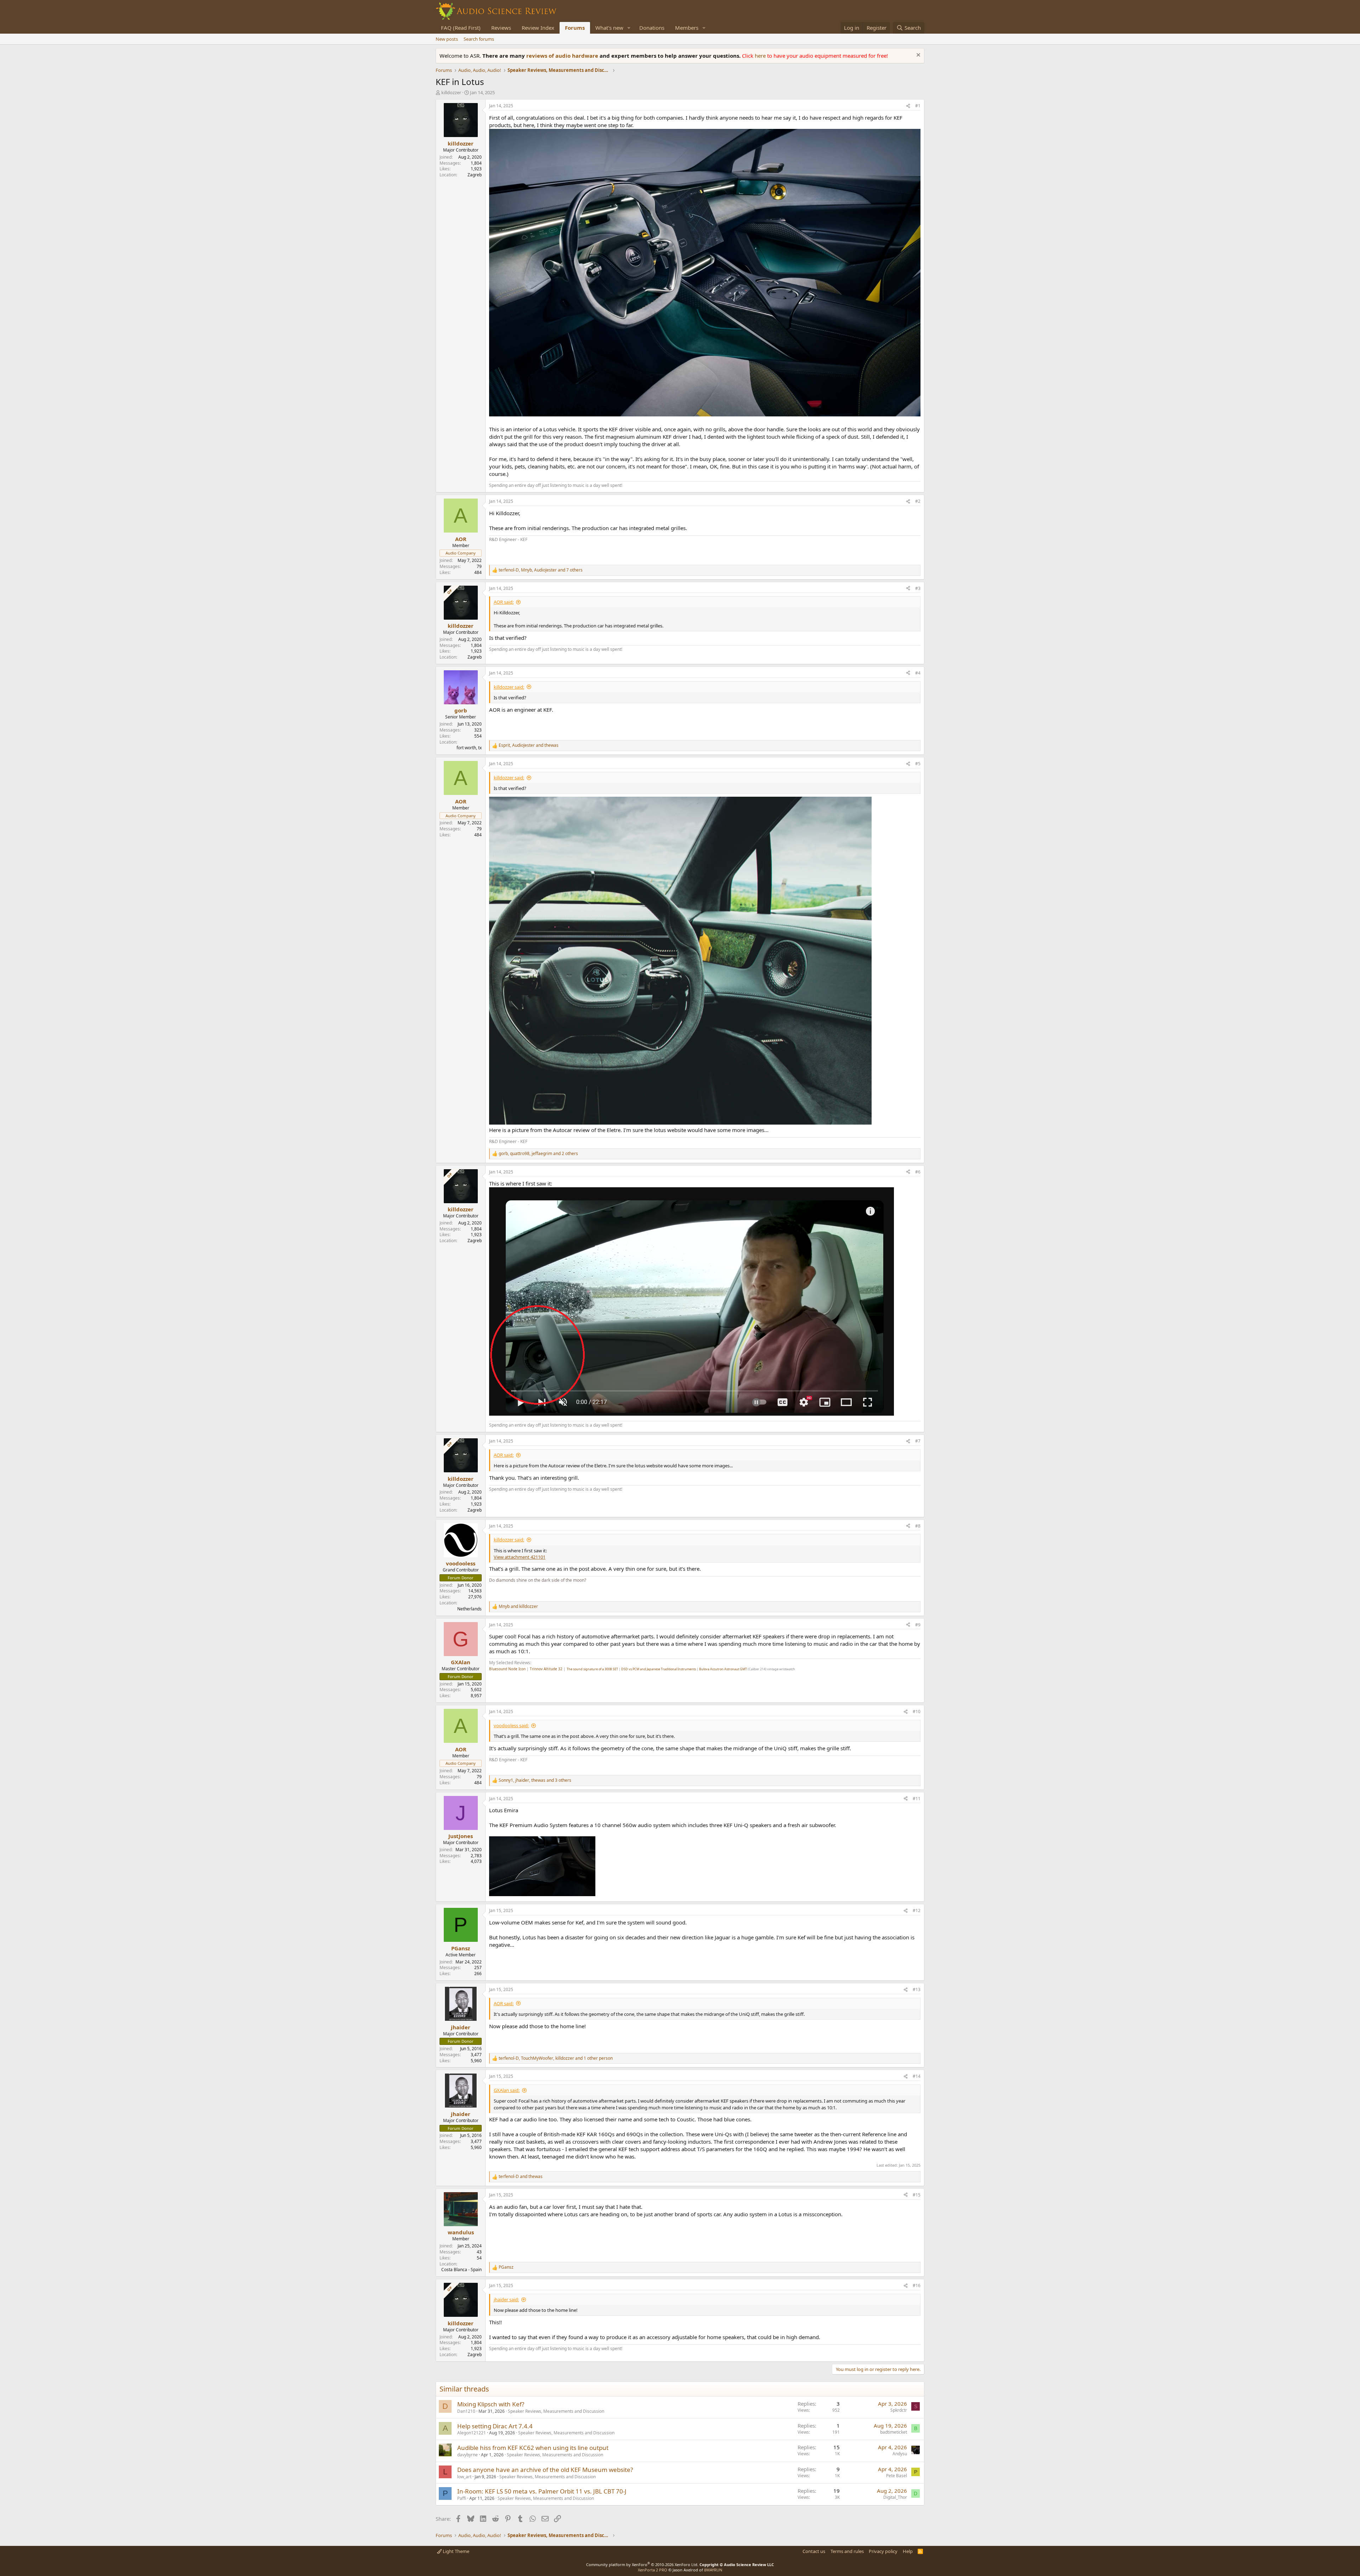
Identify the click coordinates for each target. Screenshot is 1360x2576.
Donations (652, 28)
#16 (917, 2285)
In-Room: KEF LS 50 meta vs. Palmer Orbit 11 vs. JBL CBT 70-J (542, 2491)
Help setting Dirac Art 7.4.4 (495, 2426)
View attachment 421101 (520, 1557)
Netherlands (469, 1609)
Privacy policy (883, 2551)
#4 (918, 673)
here (761, 56)
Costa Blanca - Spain (461, 2270)
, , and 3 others (535, 1780)
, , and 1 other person (556, 2058)
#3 (918, 588)
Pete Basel (897, 2476)
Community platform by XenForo (642, 2564)
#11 (917, 1799)
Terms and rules (847, 2551)
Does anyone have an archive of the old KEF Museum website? (545, 2470)
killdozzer (451, 92)
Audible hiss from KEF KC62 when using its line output (533, 2448)
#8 (918, 1526)
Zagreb (475, 175)
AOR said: (504, 602)
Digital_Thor (895, 2497)
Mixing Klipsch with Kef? (491, 2404)
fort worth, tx (469, 748)
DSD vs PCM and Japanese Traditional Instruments (659, 1669)
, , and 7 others (541, 570)
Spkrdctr (899, 2410)
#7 (918, 1441)
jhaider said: (506, 2299)
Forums (575, 28)
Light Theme (455, 2551)
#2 (918, 501)
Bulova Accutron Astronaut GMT (723, 1669)
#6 (918, 1172)
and (518, 1607)
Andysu (900, 2454)
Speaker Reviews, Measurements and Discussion (556, 2411)
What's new (609, 28)
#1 (918, 106)
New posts (447, 39)
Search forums (479, 39)
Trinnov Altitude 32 (546, 1669)
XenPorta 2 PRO (653, 2570)
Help (908, 2551)
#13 (917, 1989)
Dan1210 (466, 2411)
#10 (917, 1711)
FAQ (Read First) (461, 28)
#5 (918, 764)
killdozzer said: (509, 687)
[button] (629, 28)
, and (529, 745)
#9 (918, 1625)
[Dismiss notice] (917, 56)
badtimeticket (894, 2432)
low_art (464, 2477)
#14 (917, 2076)
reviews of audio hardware (563, 56)
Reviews (501, 28)
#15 (917, 2195)
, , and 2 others (538, 1154)
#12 (917, 1910)
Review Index (538, 28)
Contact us (814, 2551)
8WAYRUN (713, 2570)
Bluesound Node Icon (507, 1669)
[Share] (908, 106)
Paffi (462, 2498)
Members (687, 28)
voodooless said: (511, 1725)
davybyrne (467, 2455)
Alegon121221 (472, 2433)
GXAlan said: (507, 2090)
